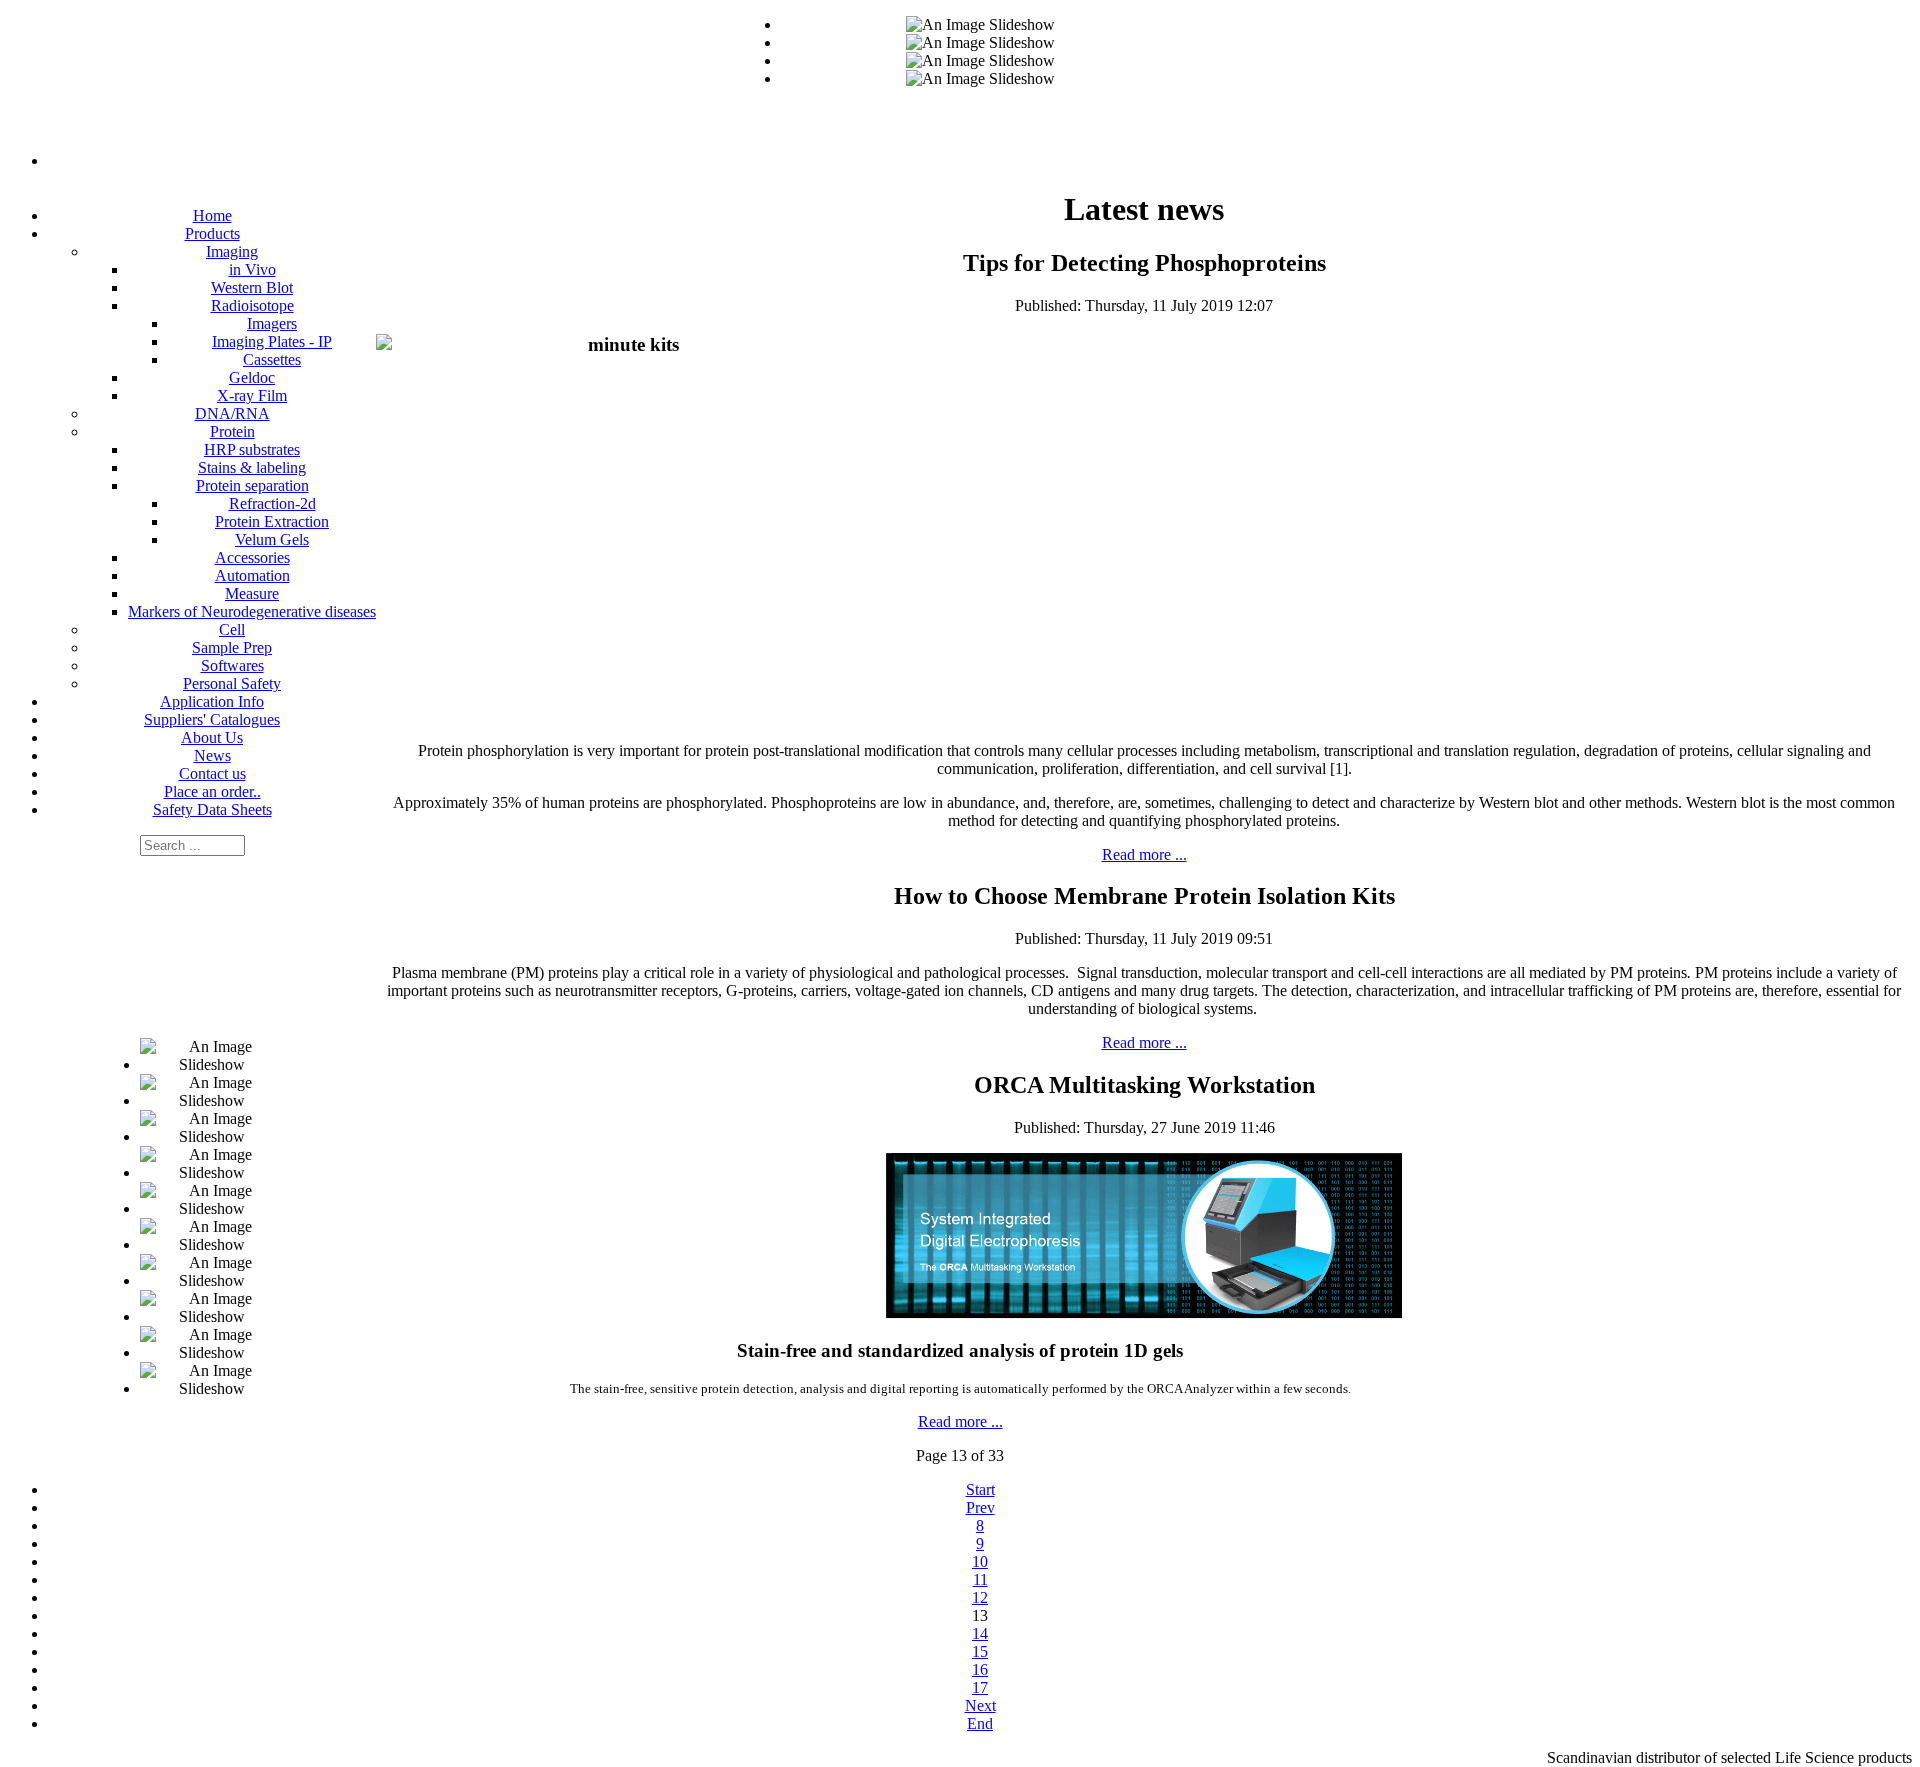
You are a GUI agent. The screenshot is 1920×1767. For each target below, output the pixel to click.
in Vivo (252, 269)
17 (980, 1687)
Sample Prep (232, 647)
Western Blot (252, 287)
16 (980, 1669)
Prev (980, 1507)
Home (212, 215)
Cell (232, 629)
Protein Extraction (272, 521)
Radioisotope (252, 305)
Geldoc (252, 377)
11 (980, 1579)
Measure (252, 593)
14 (980, 1633)
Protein (232, 431)
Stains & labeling (252, 467)
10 (980, 1561)
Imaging (232, 251)
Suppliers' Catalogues (212, 719)
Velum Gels (272, 539)
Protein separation (252, 485)
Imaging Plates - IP (272, 341)
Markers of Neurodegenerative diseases (252, 611)
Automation (252, 575)
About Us (212, 737)
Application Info (212, 701)
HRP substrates (252, 449)
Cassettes (272, 359)
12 (980, 1597)
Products (212, 233)
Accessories (252, 557)
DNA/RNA (232, 413)
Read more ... (1144, 854)
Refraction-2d (272, 503)
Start (980, 1489)
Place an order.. (212, 791)
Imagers (272, 323)
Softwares (232, 665)
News (212, 755)
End (980, 1723)
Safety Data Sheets (212, 809)
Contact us (212, 773)
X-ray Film (252, 395)
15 (980, 1651)
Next (980, 1705)
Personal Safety (232, 683)
